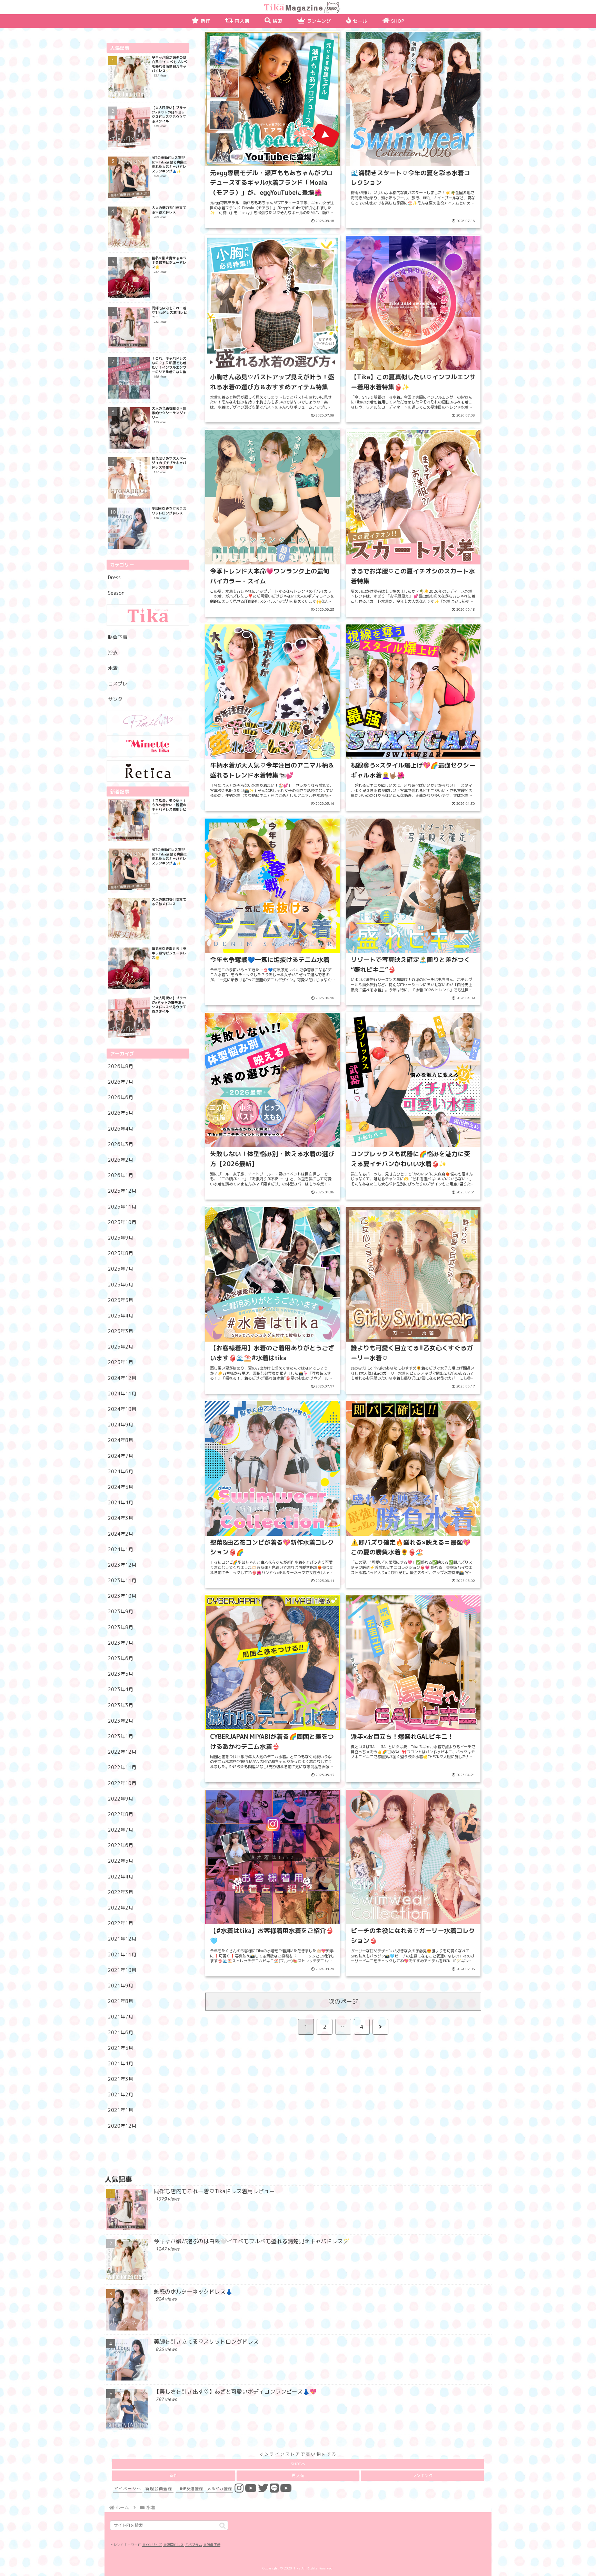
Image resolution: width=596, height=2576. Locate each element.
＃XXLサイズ (152, 2545)
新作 (173, 2475)
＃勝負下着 (212, 2545)
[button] (222, 2526)
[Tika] (148, 615)
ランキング (423, 2475)
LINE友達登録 (190, 2489)
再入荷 (298, 2475)
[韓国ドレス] (148, 721)
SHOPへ (298, 2464)
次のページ (343, 2001)
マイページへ (128, 2489)
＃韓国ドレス (173, 2545)
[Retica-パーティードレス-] (148, 771)
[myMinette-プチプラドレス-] (148, 746)
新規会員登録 (159, 2489)
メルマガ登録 (219, 2489)
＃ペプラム (193, 2545)
